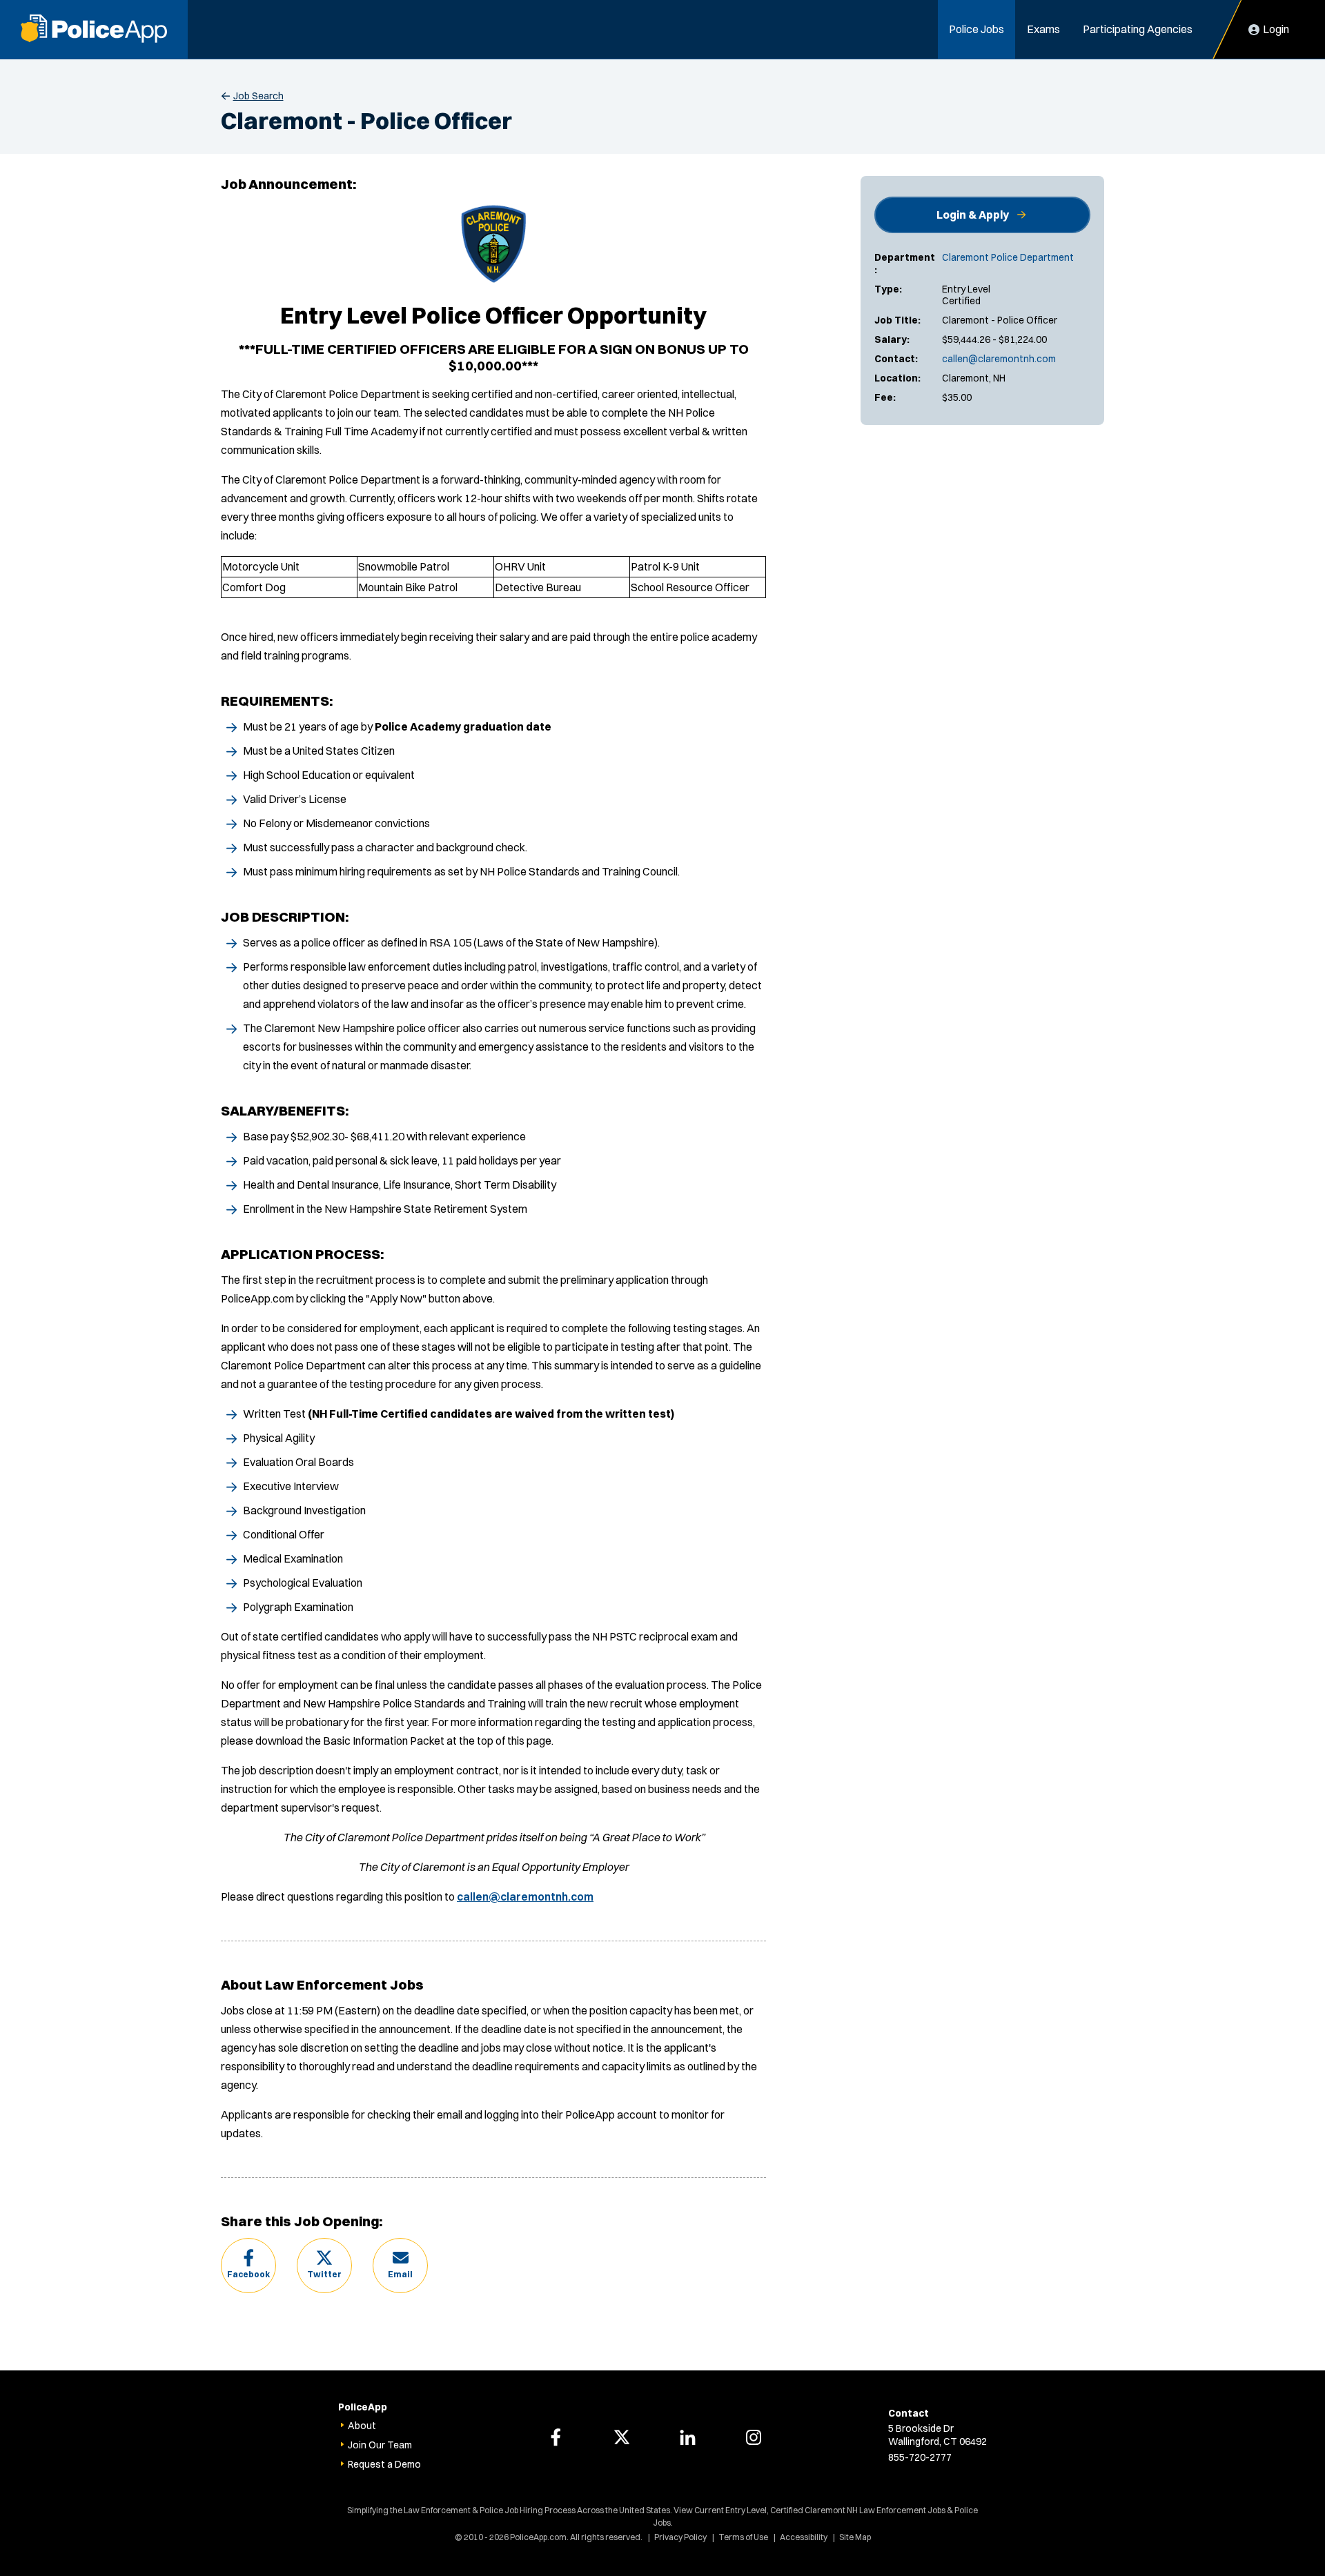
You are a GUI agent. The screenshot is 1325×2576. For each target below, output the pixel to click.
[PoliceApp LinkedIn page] (687, 2437)
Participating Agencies (1138, 29)
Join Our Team (380, 2445)
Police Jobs (976, 29)
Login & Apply (973, 215)
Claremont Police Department (1008, 257)
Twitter (324, 2274)
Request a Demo (384, 2464)
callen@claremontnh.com (999, 359)
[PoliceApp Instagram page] (754, 2437)
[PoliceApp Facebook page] (556, 2437)
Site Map (855, 2537)
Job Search (258, 96)
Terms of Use (743, 2537)
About (362, 2426)
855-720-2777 (920, 2457)
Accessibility (804, 2537)
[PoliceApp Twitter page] (622, 2437)
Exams (1043, 29)
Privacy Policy (680, 2537)
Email (400, 2274)
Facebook (248, 2274)
